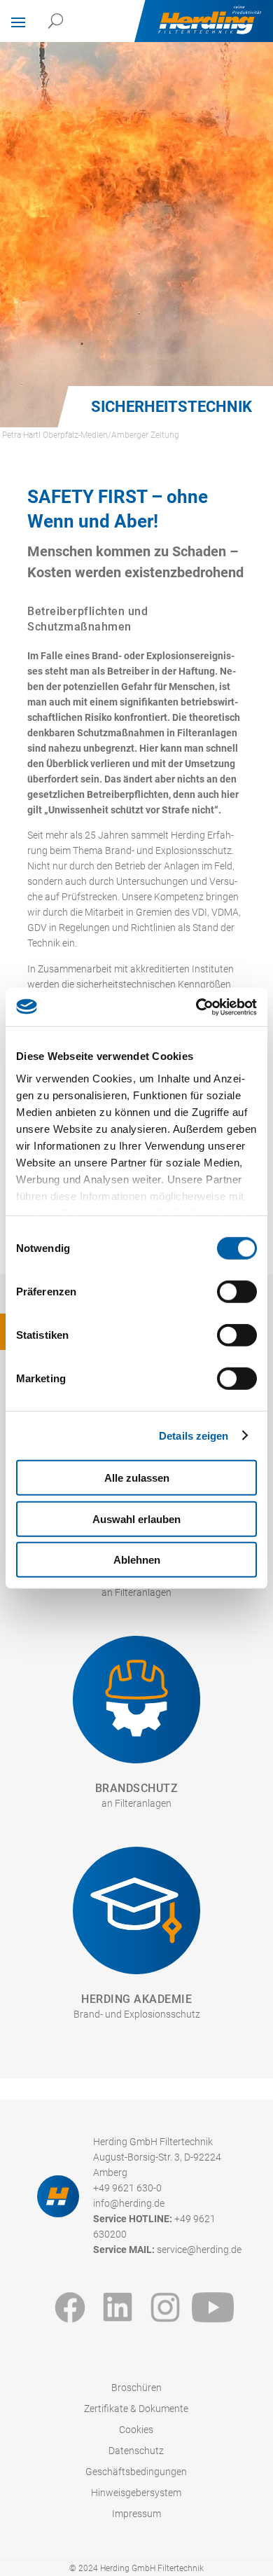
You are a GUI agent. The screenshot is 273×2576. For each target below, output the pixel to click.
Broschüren (136, 2388)
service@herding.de (199, 2250)
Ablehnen (137, 1560)
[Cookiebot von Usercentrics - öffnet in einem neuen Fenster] (196, 1007)
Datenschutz (136, 2451)
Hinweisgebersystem (136, 2493)
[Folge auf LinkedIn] (118, 2307)
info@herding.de (129, 2204)
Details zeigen (194, 1435)
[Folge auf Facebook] (70, 2307)
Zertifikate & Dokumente (136, 2409)
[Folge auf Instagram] (165, 2307)
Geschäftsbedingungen (136, 2472)
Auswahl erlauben (136, 1518)
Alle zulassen (137, 1478)
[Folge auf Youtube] (213, 2307)
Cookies (136, 2430)
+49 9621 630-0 (127, 2188)
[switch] (237, 1292)
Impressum (136, 2514)
